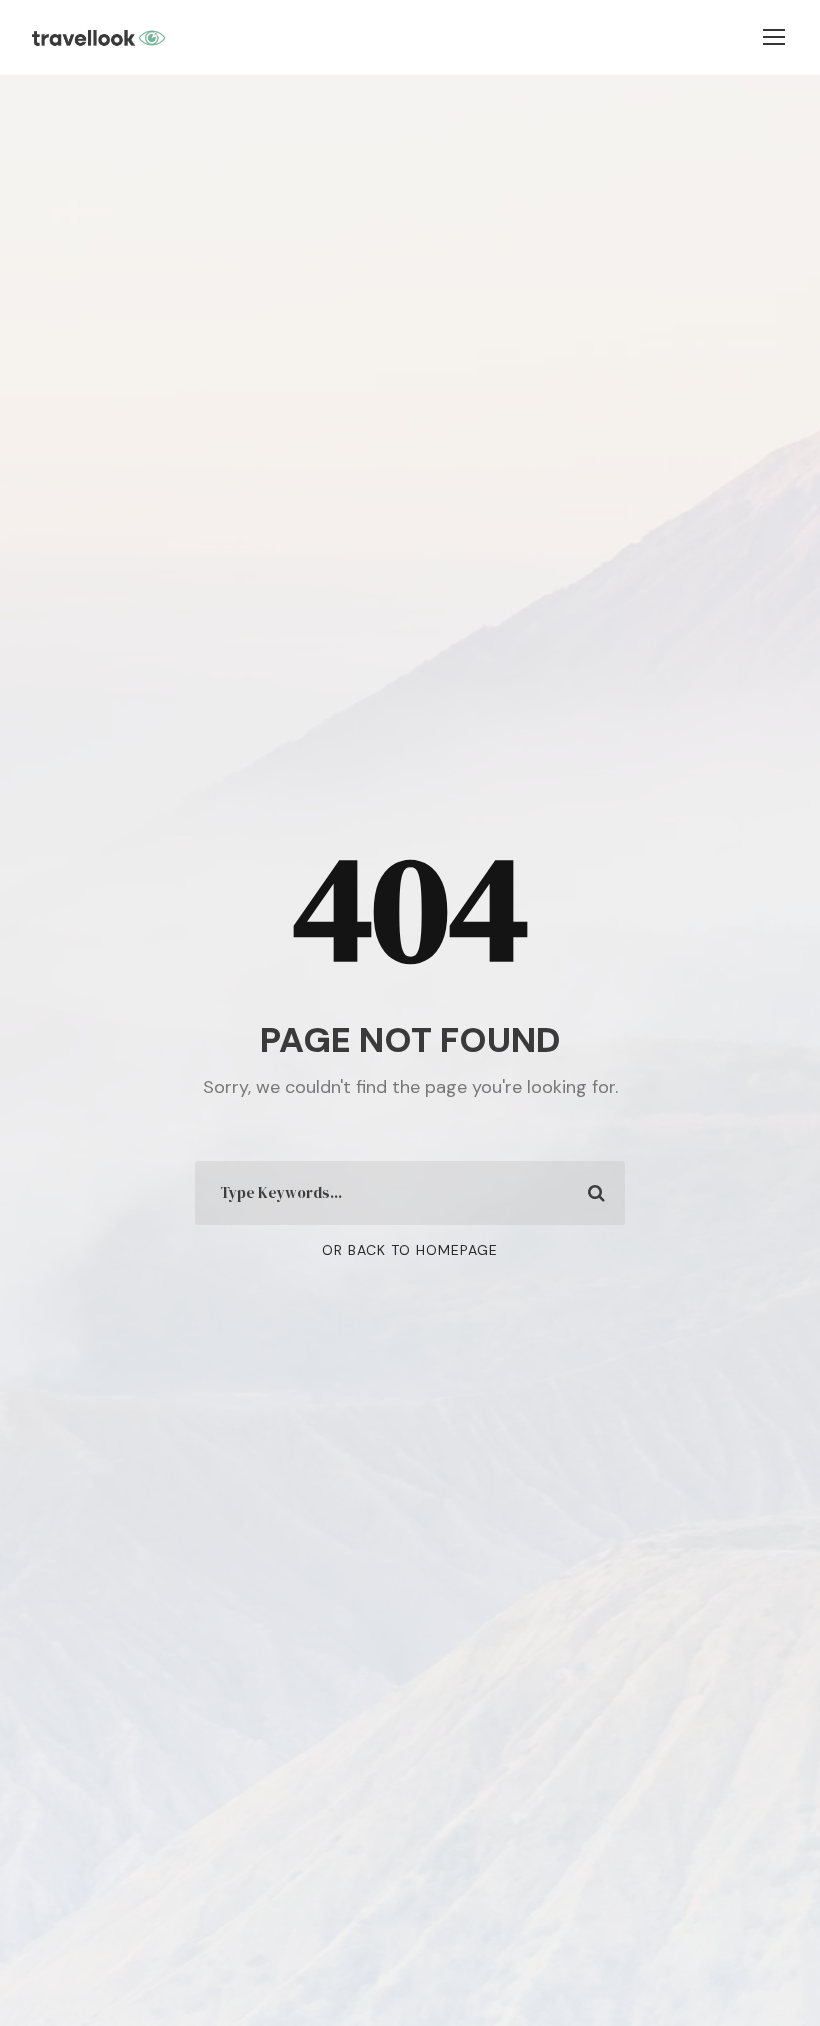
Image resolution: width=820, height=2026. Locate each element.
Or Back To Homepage (410, 1250)
